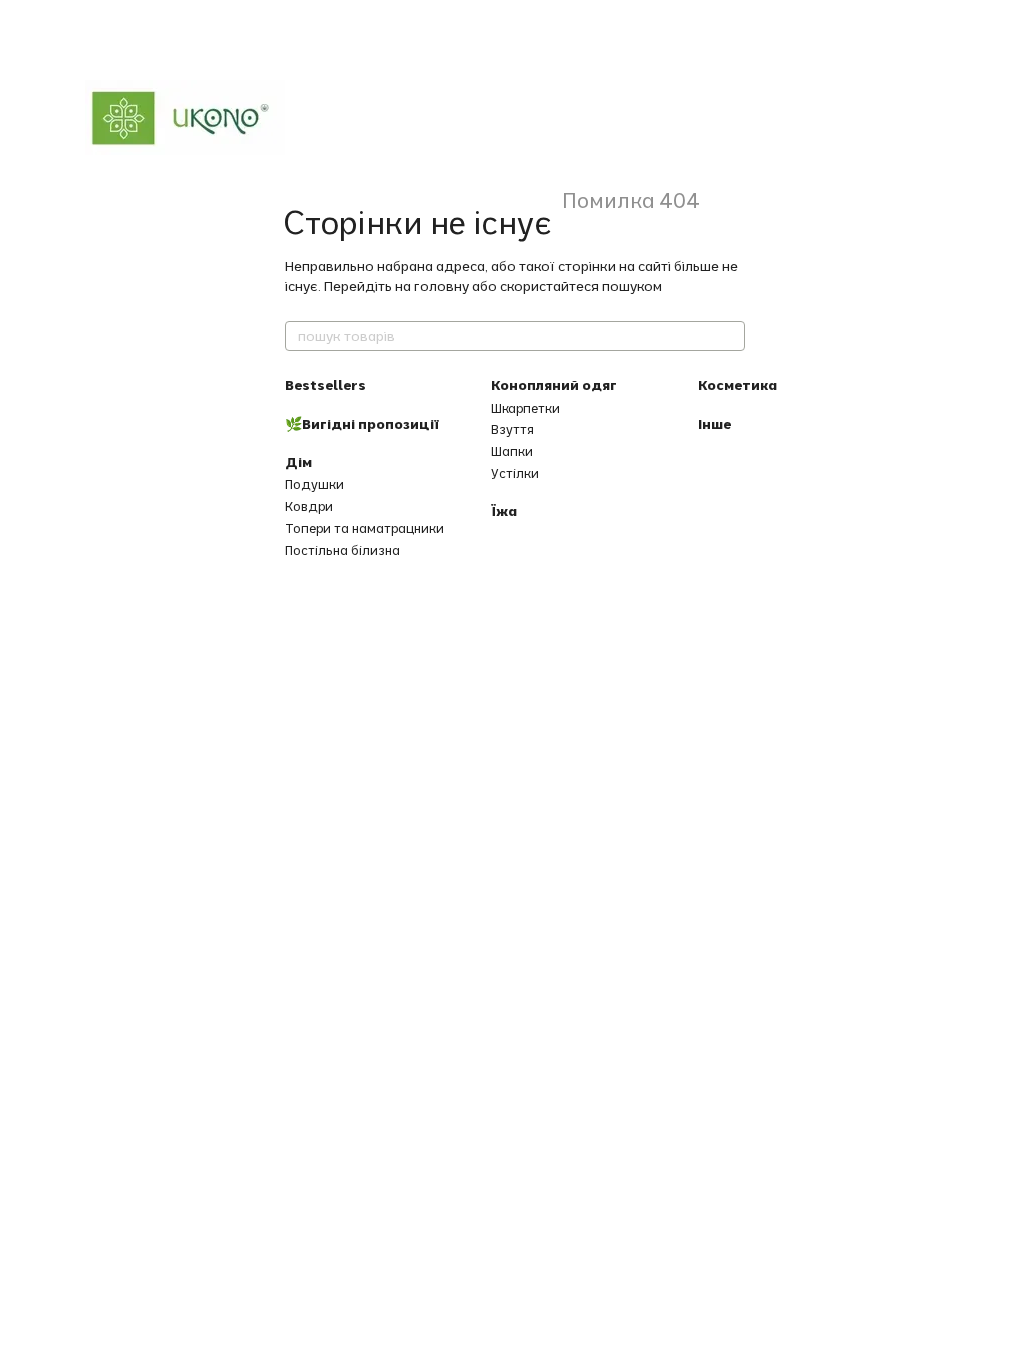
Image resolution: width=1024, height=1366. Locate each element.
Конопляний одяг (554, 385)
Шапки (512, 451)
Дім (298, 462)
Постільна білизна (342, 550)
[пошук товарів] (729, 336)
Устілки (515, 473)
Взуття (512, 429)
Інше (714, 424)
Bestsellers (325, 385)
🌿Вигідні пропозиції (362, 424)
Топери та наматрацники (364, 528)
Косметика (737, 385)
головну (441, 286)
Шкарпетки (525, 408)
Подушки (314, 484)
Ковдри (309, 506)
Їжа (504, 511)
